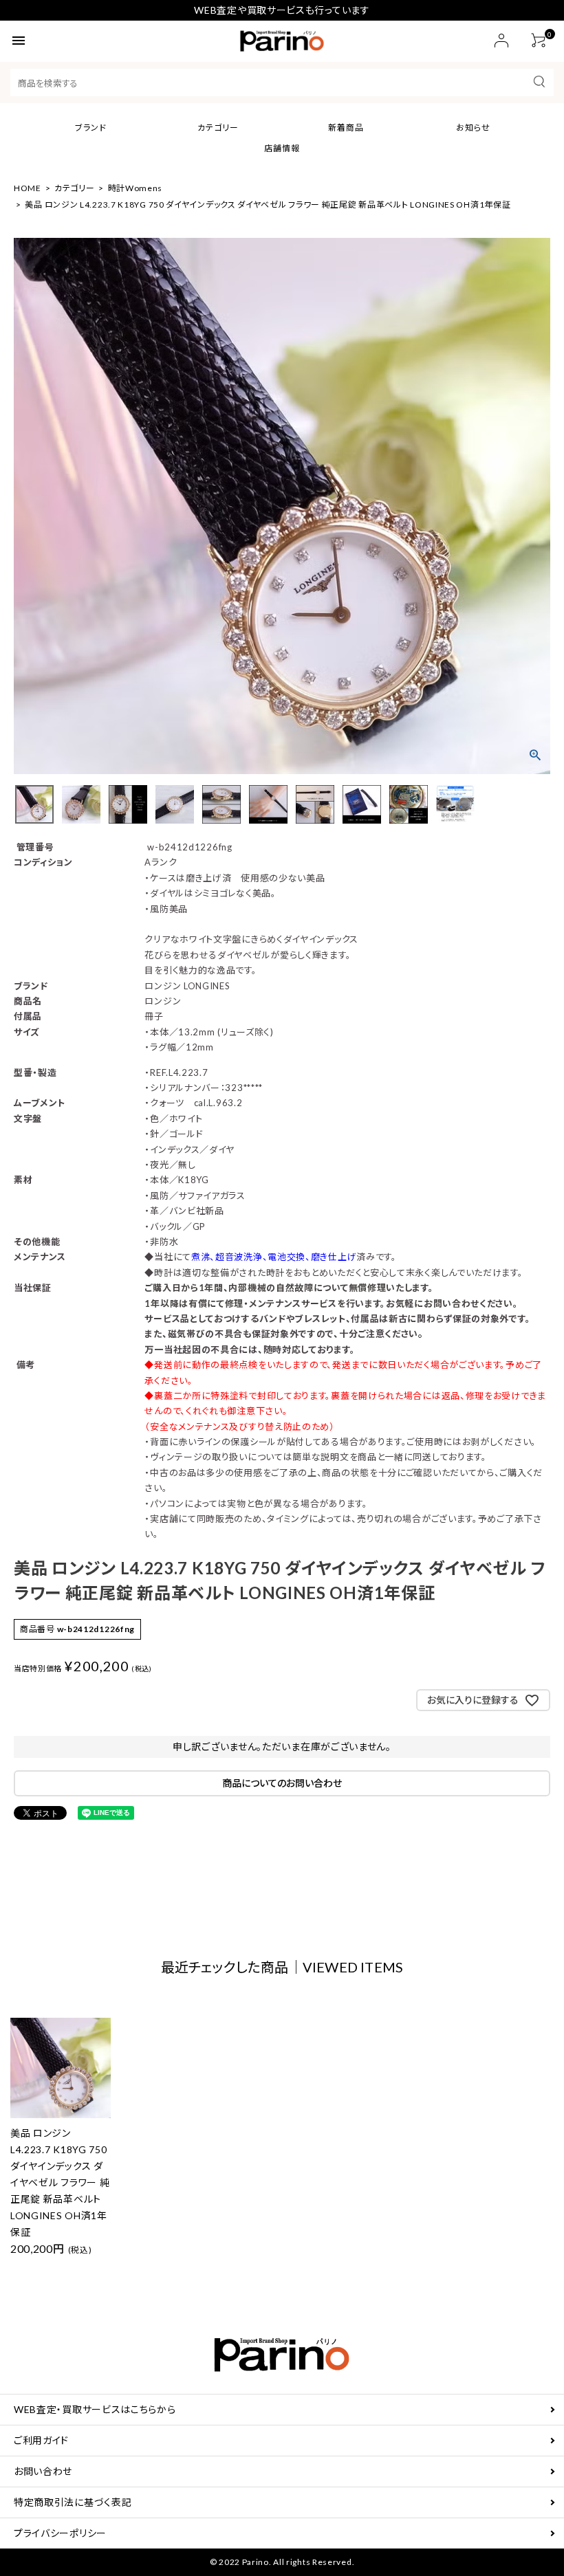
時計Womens (135, 188)
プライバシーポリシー (60, 2533)
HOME (28, 188)
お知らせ (473, 128)
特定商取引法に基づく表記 (73, 2502)
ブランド (91, 128)
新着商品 (346, 128)
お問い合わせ (43, 2471)
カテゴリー (218, 128)
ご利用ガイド (41, 2440)
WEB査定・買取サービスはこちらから (95, 2409)
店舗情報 (282, 148)
